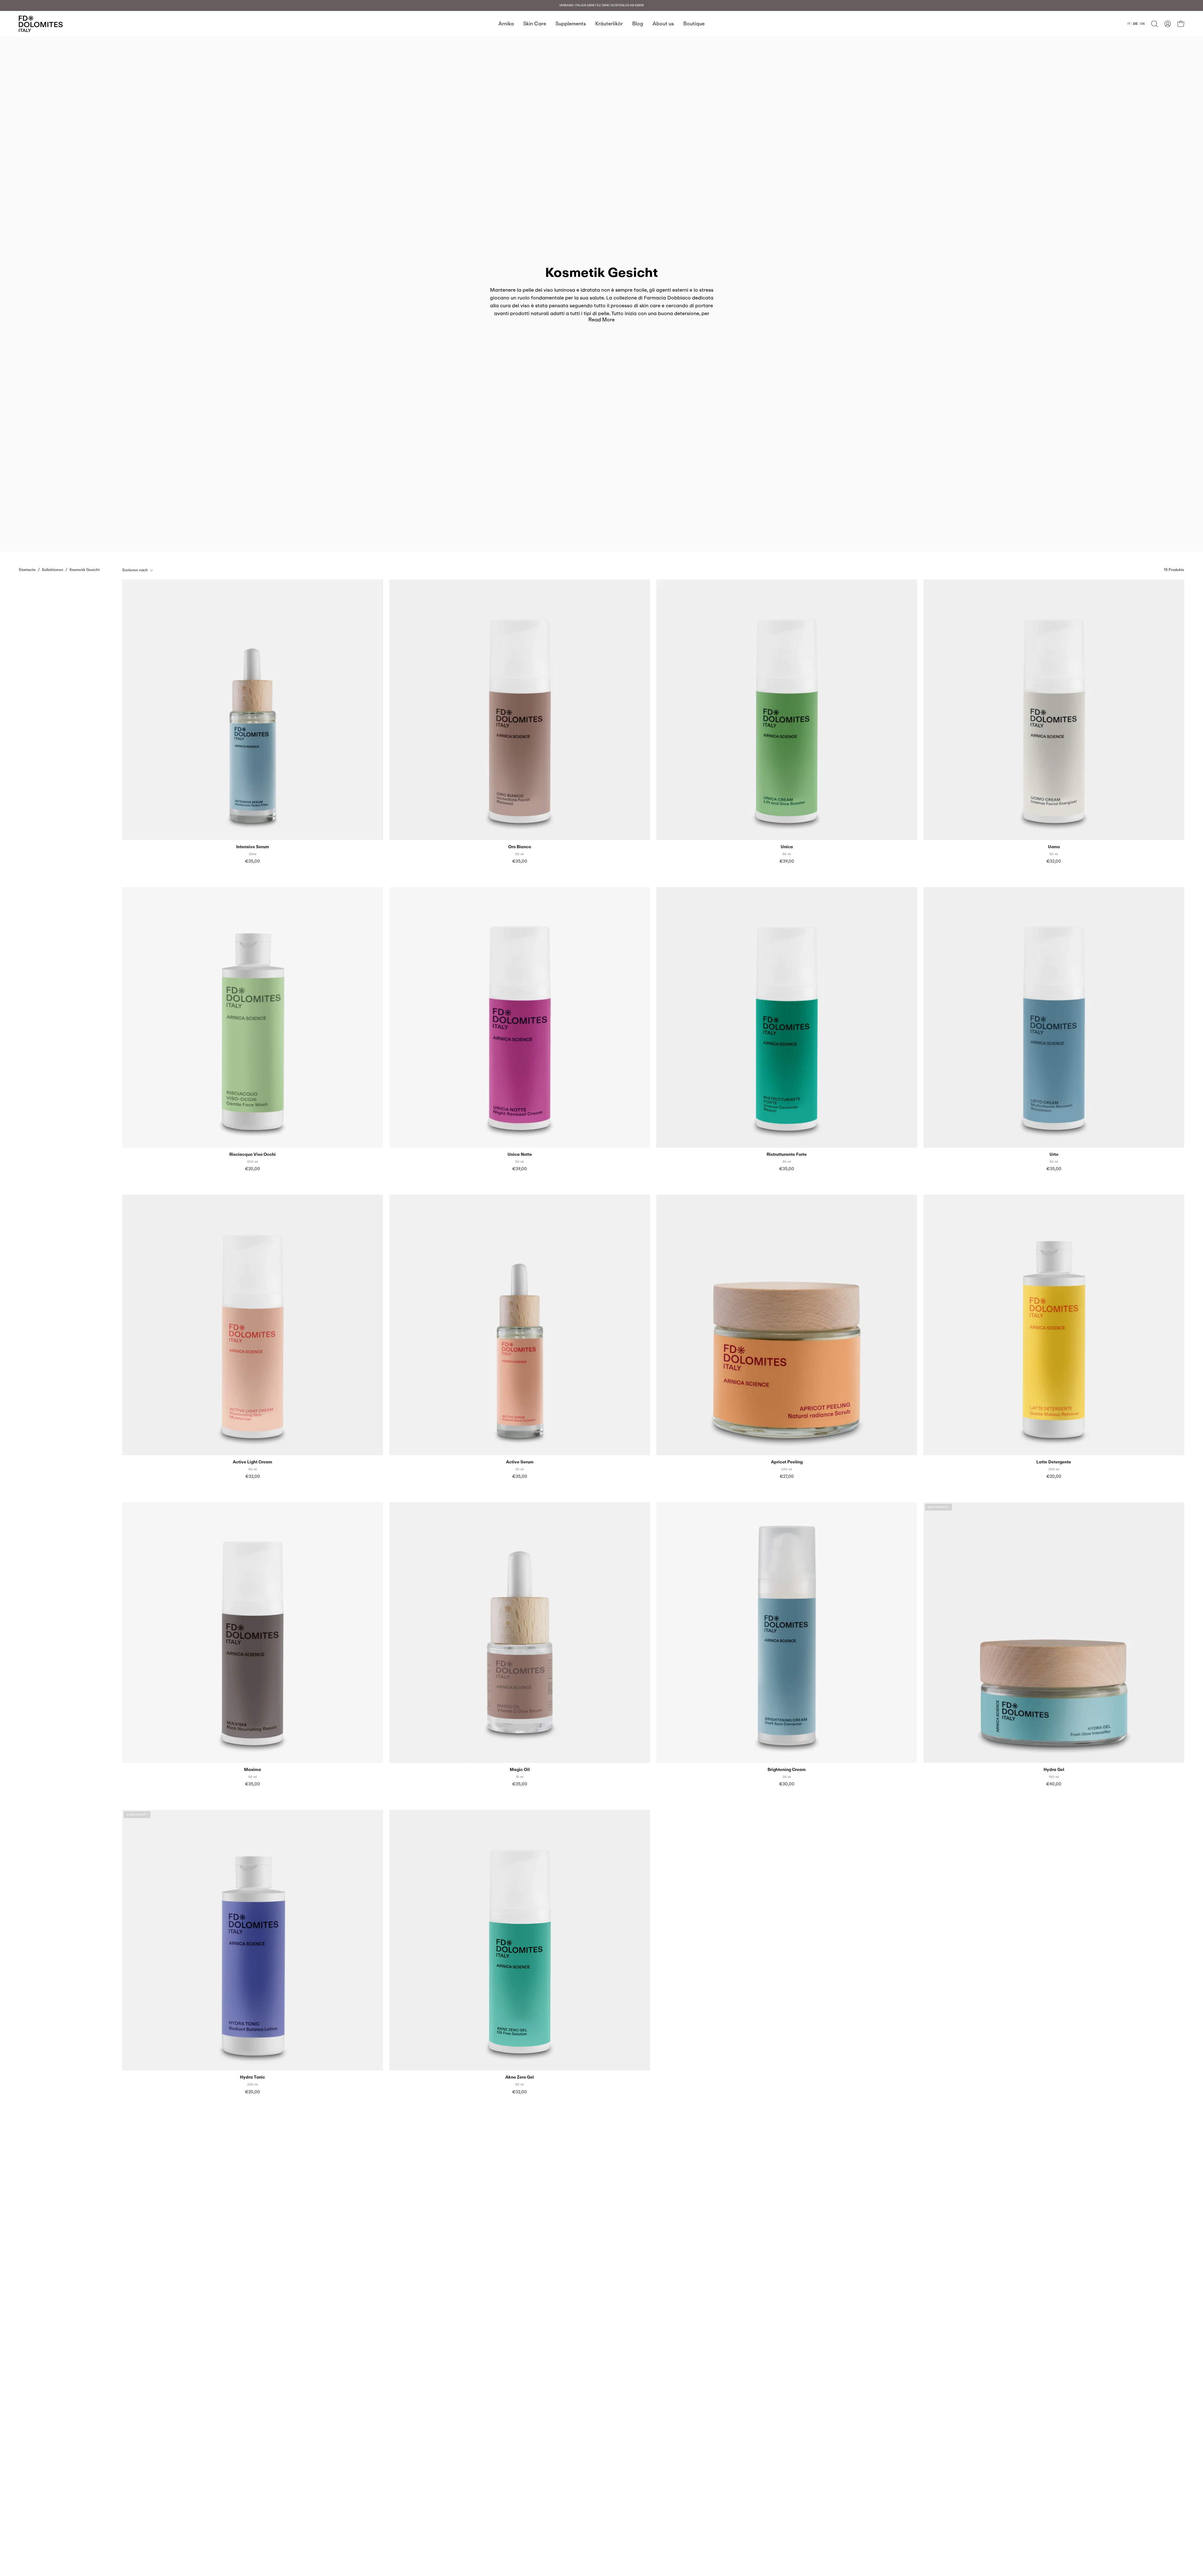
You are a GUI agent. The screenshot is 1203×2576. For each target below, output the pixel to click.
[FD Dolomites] (41, 24)
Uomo (1054, 847)
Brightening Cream (787, 1770)
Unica (787, 847)
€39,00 (787, 861)
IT (1129, 23)
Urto (1054, 1154)
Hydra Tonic (253, 2077)
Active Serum (520, 1462)
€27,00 (787, 1476)
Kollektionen (53, 570)
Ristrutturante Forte (787, 1154)
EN (1143, 23)
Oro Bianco (520, 847)
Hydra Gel (1054, 1770)
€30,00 (787, 1784)
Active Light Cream (253, 1462)
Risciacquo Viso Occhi (253, 1154)
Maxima (253, 1770)
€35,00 (253, 861)
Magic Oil (520, 1770)
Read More (601, 319)
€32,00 (1054, 861)
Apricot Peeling (787, 1462)
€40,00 (1054, 1784)
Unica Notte (520, 1154)
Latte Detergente (1054, 1462)
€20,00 (253, 1169)
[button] (1154, 24)
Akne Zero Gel (520, 2077)
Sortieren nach (135, 570)
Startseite (27, 570)
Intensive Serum (253, 847)
